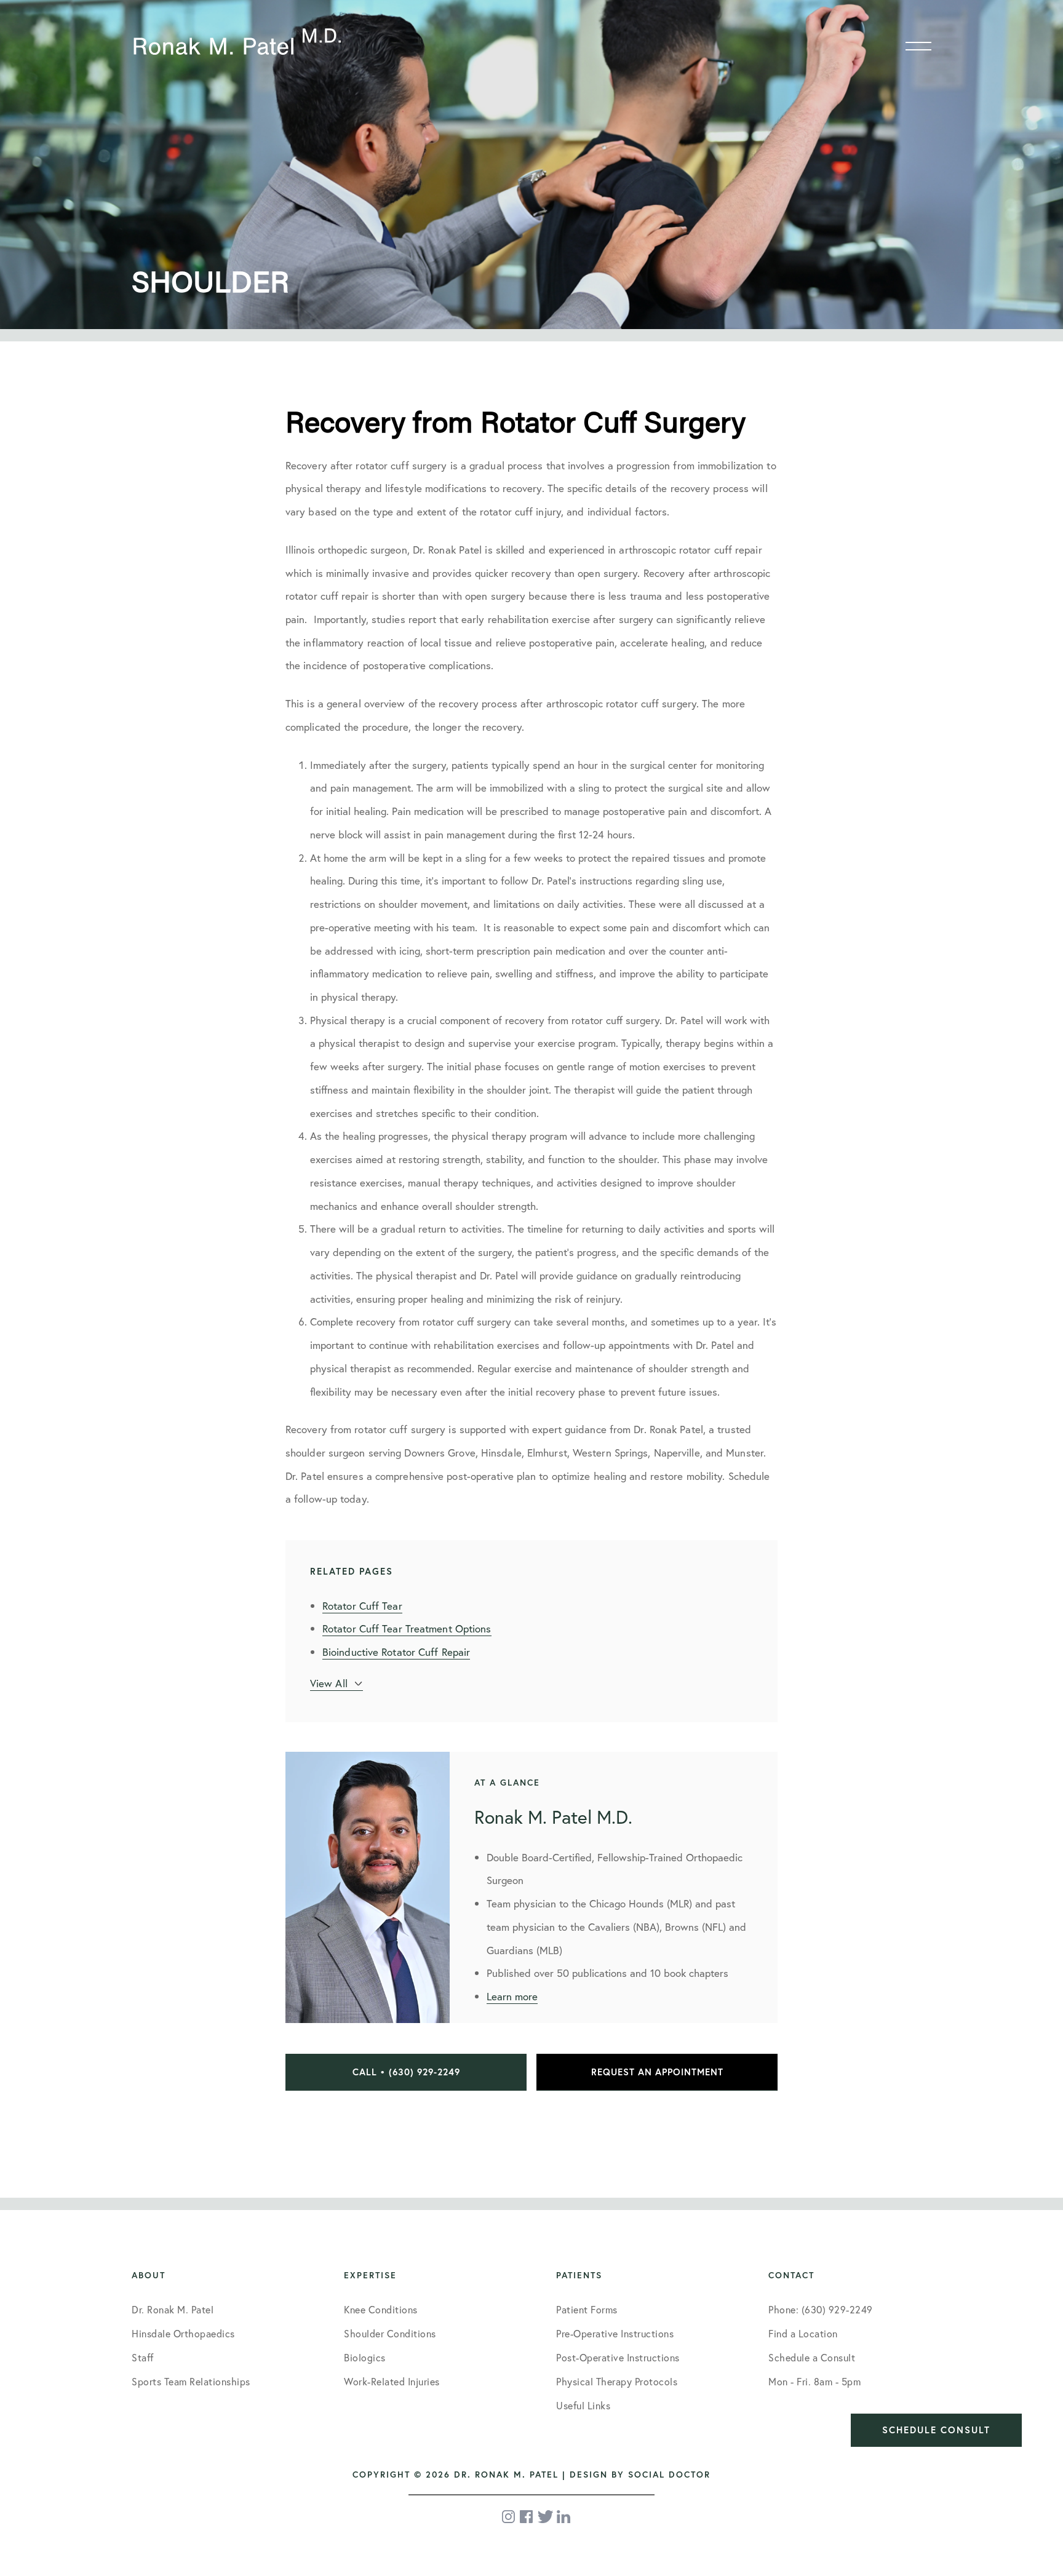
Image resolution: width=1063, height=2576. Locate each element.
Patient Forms (587, 2309)
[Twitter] (545, 2517)
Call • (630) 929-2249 (406, 2072)
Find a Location (803, 2333)
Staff (143, 2357)
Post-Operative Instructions (618, 2357)
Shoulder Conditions (390, 2333)
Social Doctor (669, 2475)
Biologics (365, 2357)
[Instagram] (509, 2517)
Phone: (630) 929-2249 (821, 2309)
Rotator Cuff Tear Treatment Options (407, 1628)
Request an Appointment (657, 2072)
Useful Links (583, 2405)
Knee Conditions (381, 2309)
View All (329, 1683)
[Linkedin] (563, 2517)
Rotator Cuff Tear (362, 1606)
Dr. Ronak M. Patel (173, 2309)
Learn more (512, 1996)
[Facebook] (527, 2517)
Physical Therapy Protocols (617, 2381)
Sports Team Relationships (191, 2381)
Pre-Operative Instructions (615, 2333)
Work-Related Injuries (392, 2381)
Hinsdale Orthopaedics (183, 2333)
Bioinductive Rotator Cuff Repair (396, 1652)
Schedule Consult (936, 2430)
